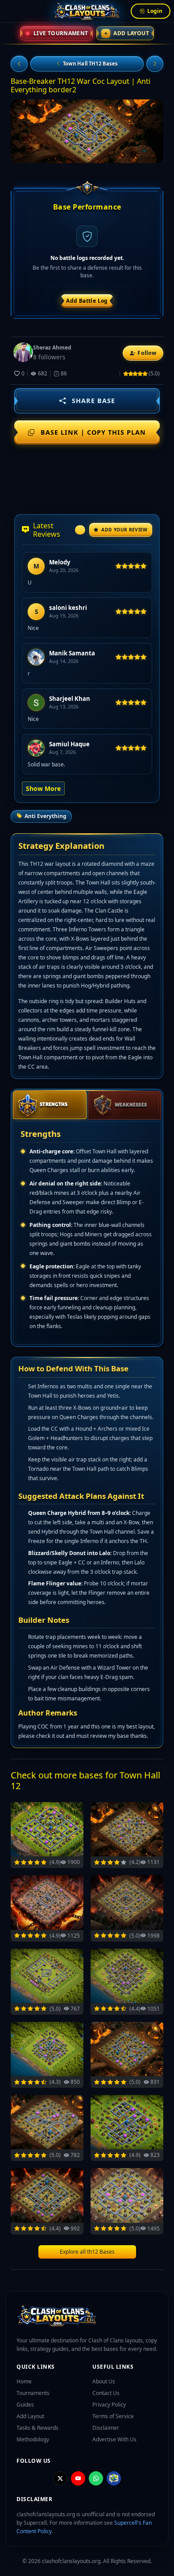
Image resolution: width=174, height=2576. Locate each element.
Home (24, 2381)
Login (154, 11)
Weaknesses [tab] (131, 1105)
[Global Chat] (114, 2478)
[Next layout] (155, 64)
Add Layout (127, 33)
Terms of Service (113, 2416)
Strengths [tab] (54, 1104)
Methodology (33, 2439)
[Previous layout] (19, 64)
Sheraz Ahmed (52, 348)
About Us (104, 2381)
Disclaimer (106, 2428)
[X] (60, 2478)
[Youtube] (78, 2478)
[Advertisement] (87, 481)
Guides (25, 2405)
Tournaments (33, 2393)
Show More (43, 788)
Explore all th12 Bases (87, 2252)
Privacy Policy (109, 2405)
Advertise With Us (114, 2439)
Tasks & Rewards (37, 2428)
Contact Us (106, 2393)
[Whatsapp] (96, 2478)
